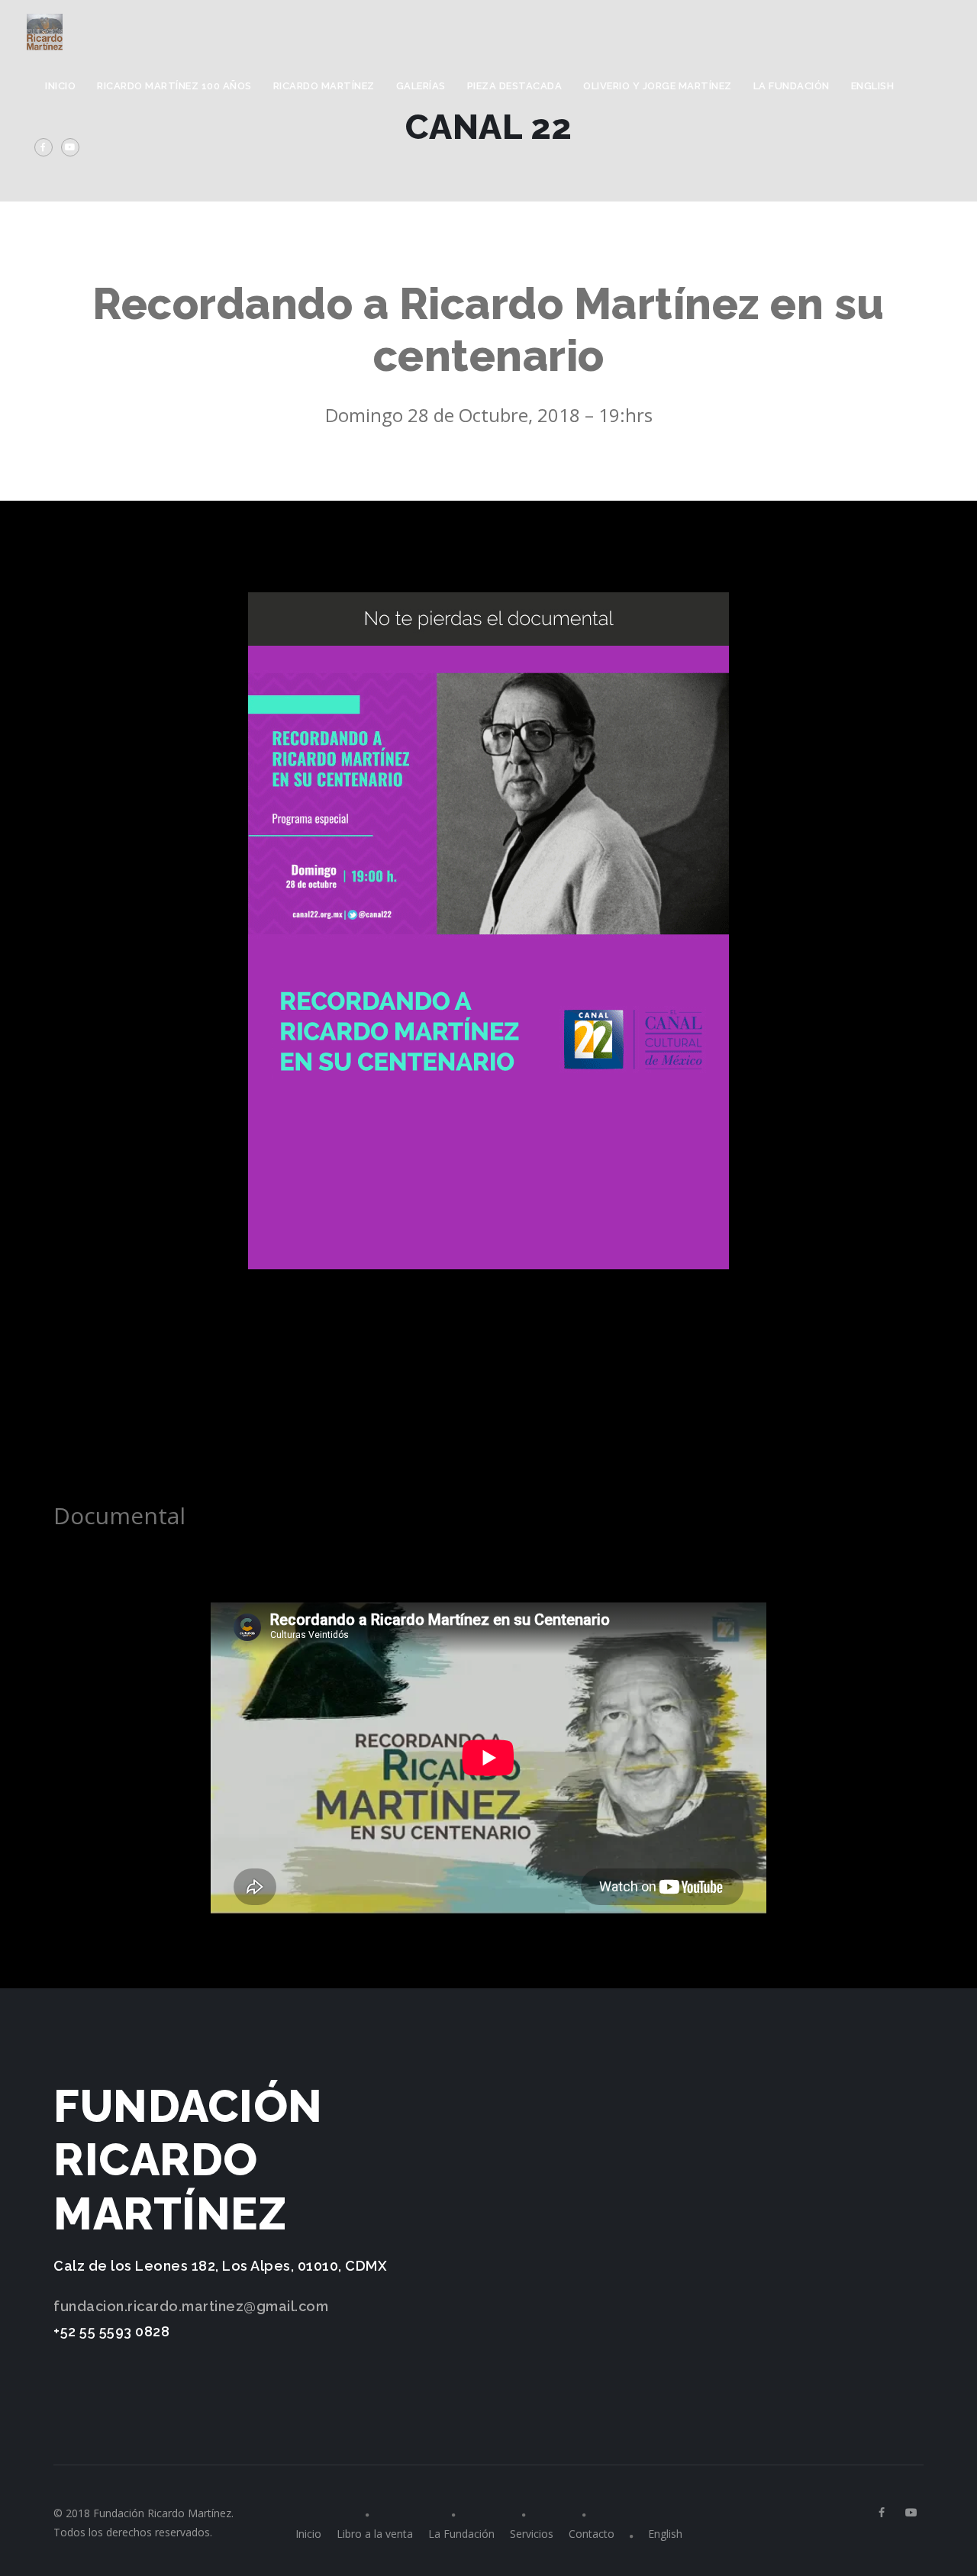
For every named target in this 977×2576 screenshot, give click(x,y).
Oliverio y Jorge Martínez (658, 86)
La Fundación (792, 86)
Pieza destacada (515, 86)
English (873, 86)
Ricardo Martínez (324, 86)
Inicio (60, 86)
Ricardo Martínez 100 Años (174, 86)
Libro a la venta (375, 2534)
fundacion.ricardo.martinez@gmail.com (191, 2306)
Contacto (592, 2534)
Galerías (421, 86)
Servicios (532, 2534)
